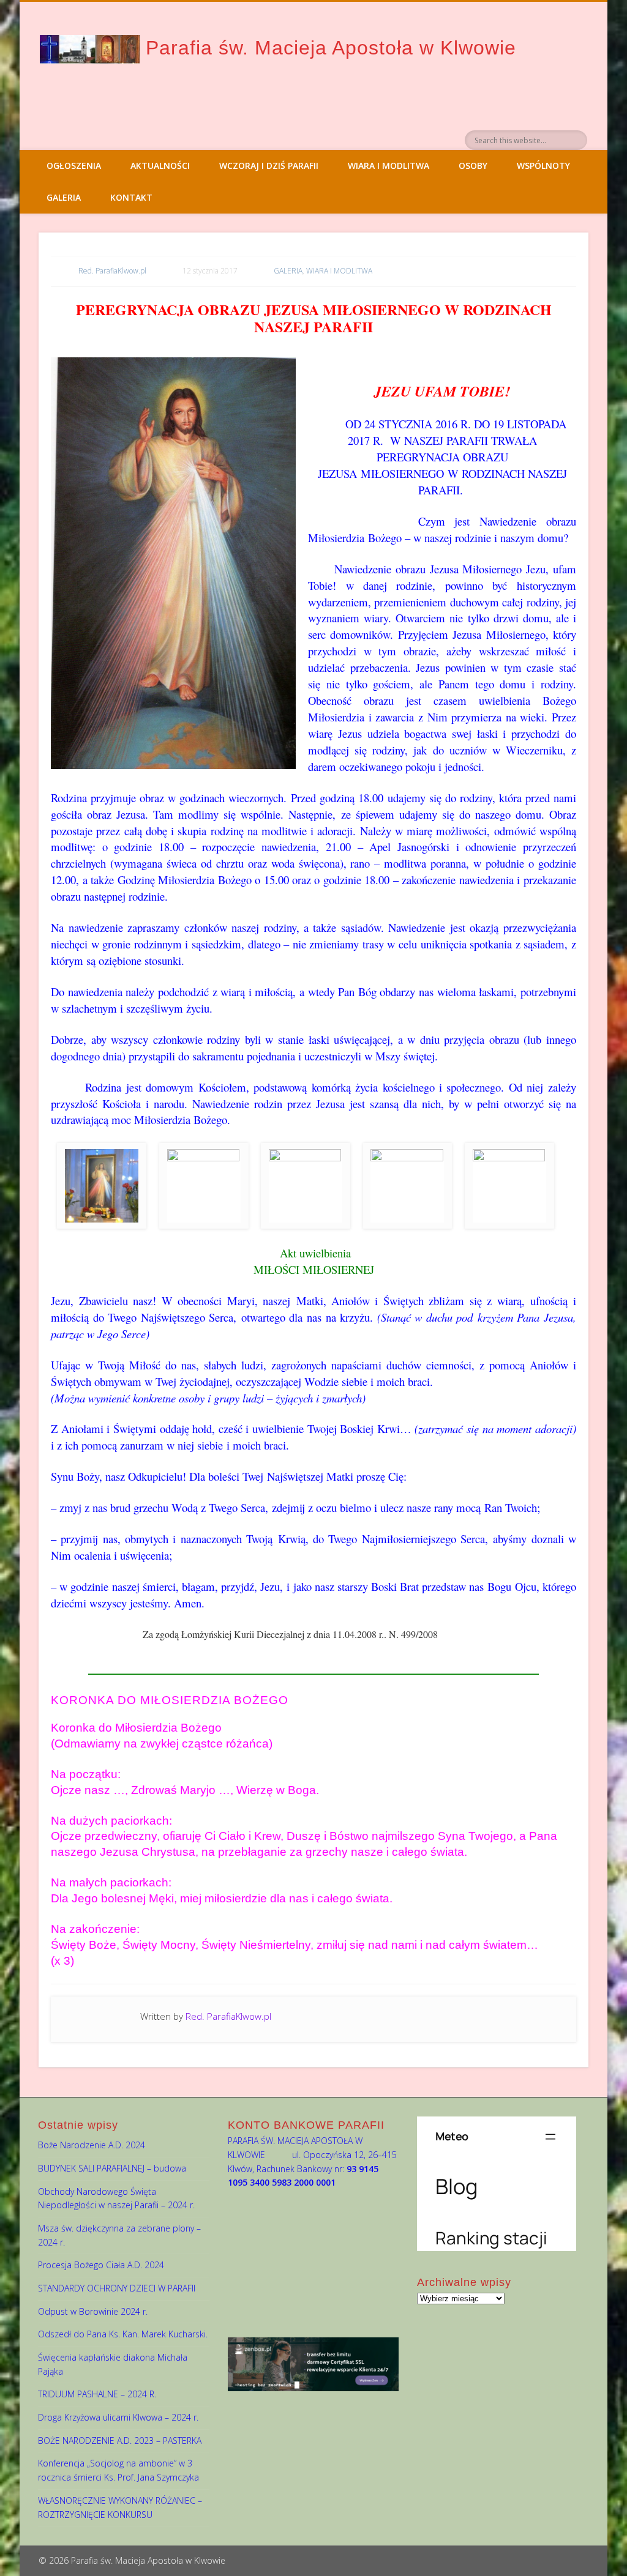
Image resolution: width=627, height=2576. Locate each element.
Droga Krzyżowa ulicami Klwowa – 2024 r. (118, 2417)
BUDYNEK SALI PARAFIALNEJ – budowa (112, 2168)
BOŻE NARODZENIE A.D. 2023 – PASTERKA (120, 2440)
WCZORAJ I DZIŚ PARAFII (269, 166)
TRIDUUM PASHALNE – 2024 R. (97, 2394)
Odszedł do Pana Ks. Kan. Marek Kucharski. (123, 2334)
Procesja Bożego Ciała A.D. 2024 (101, 2265)
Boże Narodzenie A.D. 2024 (92, 2145)
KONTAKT (131, 197)
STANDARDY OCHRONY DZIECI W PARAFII (117, 2288)
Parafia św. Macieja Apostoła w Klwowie (331, 48)
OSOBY (473, 166)
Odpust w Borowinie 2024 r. (93, 2311)
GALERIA (64, 197)
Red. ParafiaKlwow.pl (112, 271)
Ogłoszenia (74, 166)
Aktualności (160, 166)
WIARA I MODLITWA (389, 166)
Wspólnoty (543, 166)
